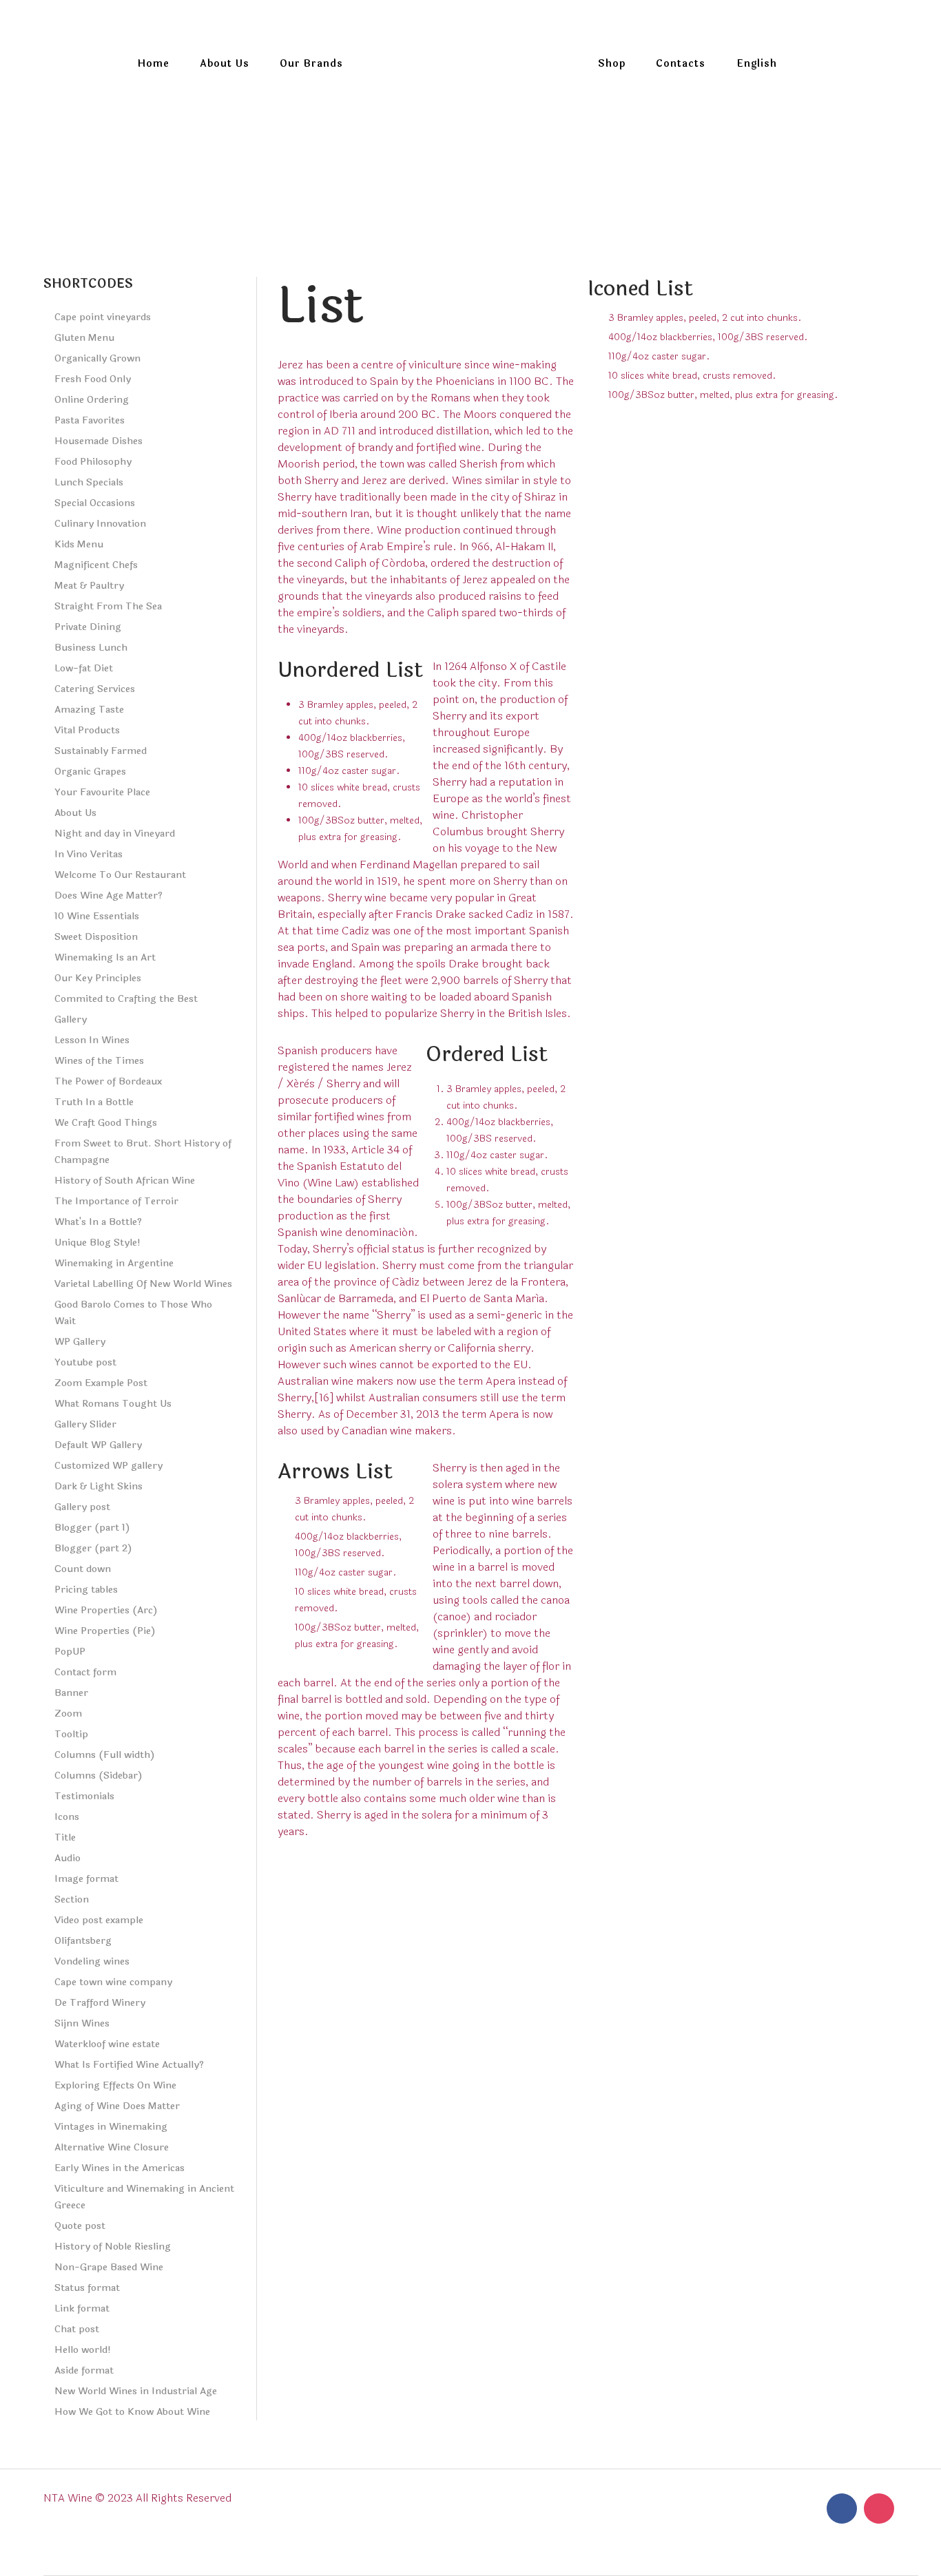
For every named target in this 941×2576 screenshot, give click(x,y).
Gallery (71, 1019)
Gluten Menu (84, 338)
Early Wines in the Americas (120, 2168)
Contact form (85, 1672)
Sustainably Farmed (101, 751)
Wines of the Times (99, 1061)
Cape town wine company (113, 1982)
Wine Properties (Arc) (106, 1610)
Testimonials (84, 1796)
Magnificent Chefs (96, 565)
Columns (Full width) (105, 1755)
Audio (68, 1858)
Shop (612, 64)
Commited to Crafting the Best (126, 999)
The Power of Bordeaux (108, 1081)
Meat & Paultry (89, 586)
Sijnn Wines (82, 2023)
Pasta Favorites (90, 420)
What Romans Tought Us (113, 1404)
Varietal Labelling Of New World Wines (143, 1284)
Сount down (83, 1569)
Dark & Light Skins (99, 1486)
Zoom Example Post (101, 1383)
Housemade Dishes (99, 441)
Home (154, 64)
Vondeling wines (92, 1961)
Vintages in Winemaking (111, 2127)
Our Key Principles (98, 978)
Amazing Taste (89, 710)
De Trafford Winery (100, 2003)
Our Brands (311, 64)
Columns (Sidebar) (99, 1776)
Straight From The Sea (108, 606)
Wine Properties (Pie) (105, 1631)
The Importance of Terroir (116, 1201)
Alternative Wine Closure (112, 2147)
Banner (71, 1693)
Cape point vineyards (103, 317)
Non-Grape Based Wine (109, 2267)
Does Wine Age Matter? (108, 896)
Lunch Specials (89, 482)
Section (72, 1899)
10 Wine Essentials (97, 916)
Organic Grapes (90, 772)
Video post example (99, 1920)
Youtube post (85, 1362)
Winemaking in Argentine (114, 1263)
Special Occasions (95, 503)
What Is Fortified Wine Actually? (129, 2065)
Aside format (84, 2370)
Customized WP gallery (108, 1466)
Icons (67, 1817)
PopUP (70, 1652)
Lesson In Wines (92, 1040)
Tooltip (71, 1734)
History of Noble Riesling (113, 2247)
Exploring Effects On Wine (115, 2085)
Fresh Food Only (93, 379)
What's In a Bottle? (98, 1222)
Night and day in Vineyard (115, 834)
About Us (225, 64)
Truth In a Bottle (94, 1102)
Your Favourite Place (102, 792)
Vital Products (87, 730)
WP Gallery (80, 1342)
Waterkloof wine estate (107, 2044)
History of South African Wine (125, 1181)
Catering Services (95, 689)
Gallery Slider (85, 1424)
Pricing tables (86, 1590)
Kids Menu (79, 544)
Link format (82, 2308)
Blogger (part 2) (93, 1548)
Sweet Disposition (96, 937)
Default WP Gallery (98, 1445)
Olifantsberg (83, 1941)
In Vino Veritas (89, 854)
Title (65, 1837)
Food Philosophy (93, 462)
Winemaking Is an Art (105, 957)
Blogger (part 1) (92, 1528)
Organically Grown (97, 358)
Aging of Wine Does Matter (117, 2106)
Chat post (77, 2329)
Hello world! (83, 2350)
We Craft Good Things (106, 1123)
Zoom (68, 1714)
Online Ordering (92, 400)
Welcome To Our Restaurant (120, 875)
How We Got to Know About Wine (132, 2412)
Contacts (681, 64)
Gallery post (82, 1507)
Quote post (80, 2226)
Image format (86, 1879)
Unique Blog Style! (97, 1243)
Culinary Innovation (100, 524)
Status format (87, 2288)
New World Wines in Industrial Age (136, 2391)
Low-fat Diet (84, 668)
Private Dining (88, 627)
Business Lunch (91, 648)
